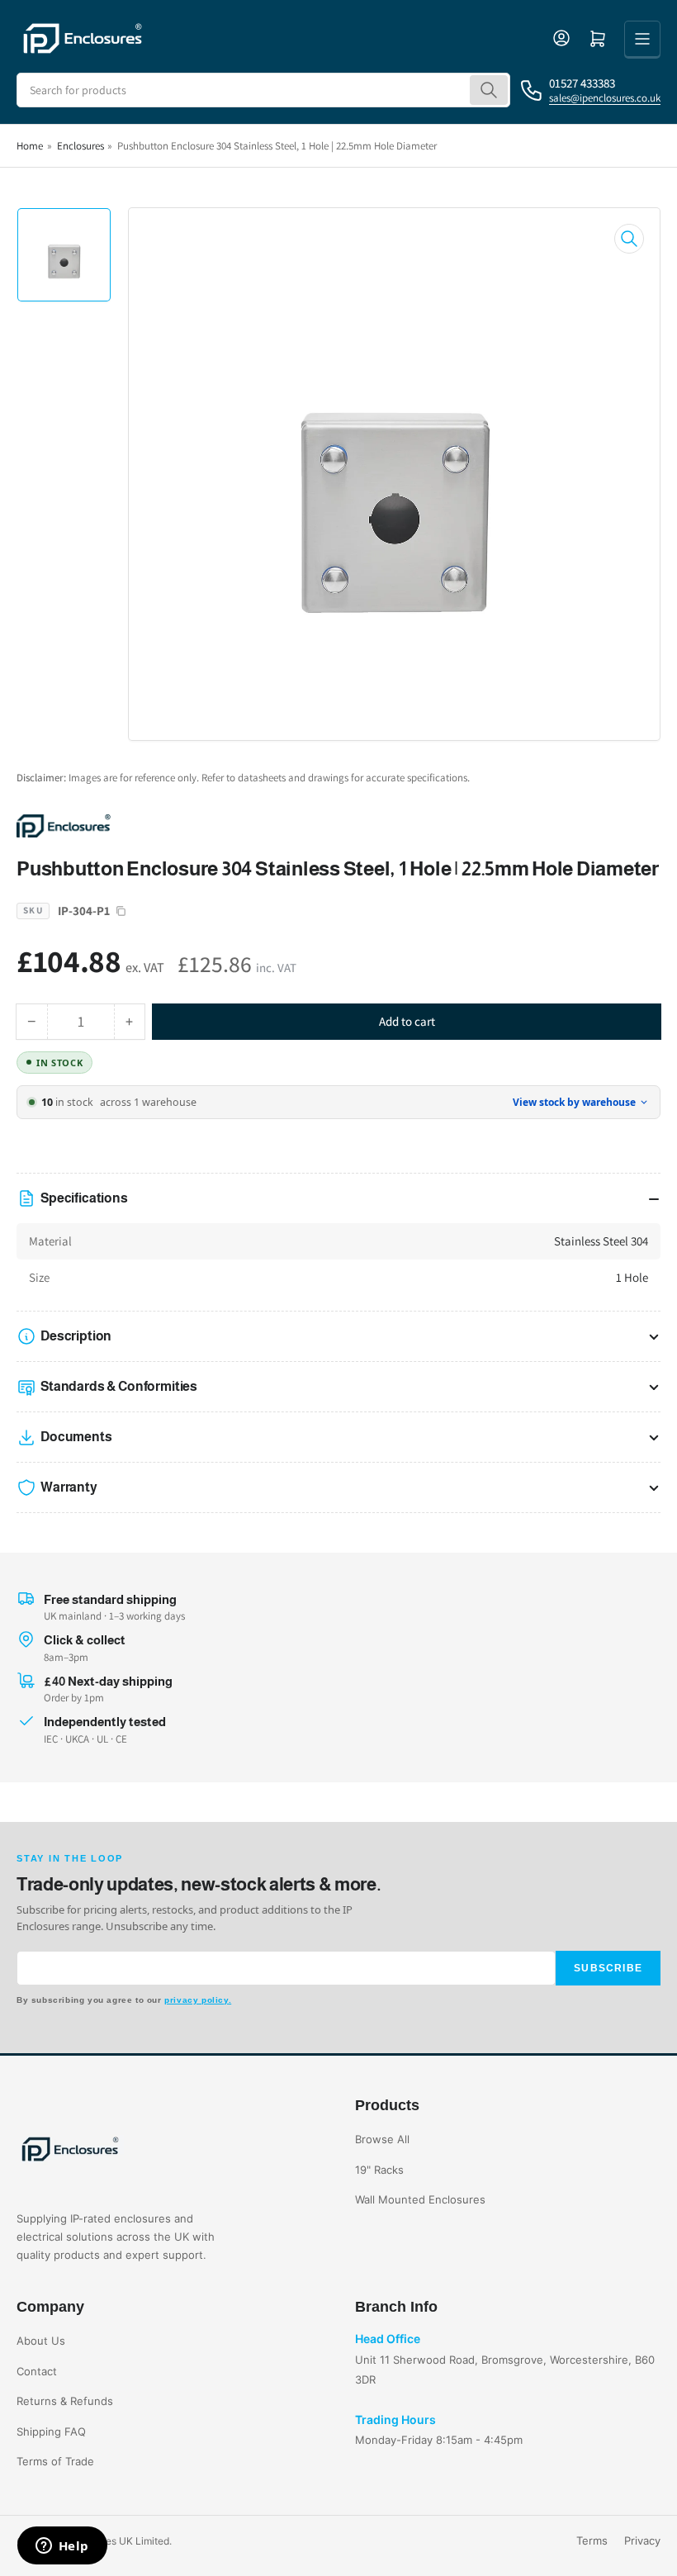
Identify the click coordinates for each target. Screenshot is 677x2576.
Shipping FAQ (51, 2431)
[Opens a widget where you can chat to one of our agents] (62, 2547)
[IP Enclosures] (132, 825)
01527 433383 (582, 83)
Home (30, 146)
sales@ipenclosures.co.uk (605, 98)
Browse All (382, 2139)
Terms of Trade (55, 2461)
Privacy (642, 2540)
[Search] (489, 90)
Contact (37, 2371)
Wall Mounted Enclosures (420, 2199)
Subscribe (608, 1968)
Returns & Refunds (65, 2401)
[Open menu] (642, 39)
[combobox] (263, 90)
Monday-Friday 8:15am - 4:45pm (439, 2440)
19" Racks (379, 2170)
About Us (41, 2341)
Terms (592, 2540)
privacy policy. (198, 2000)
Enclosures (80, 146)
